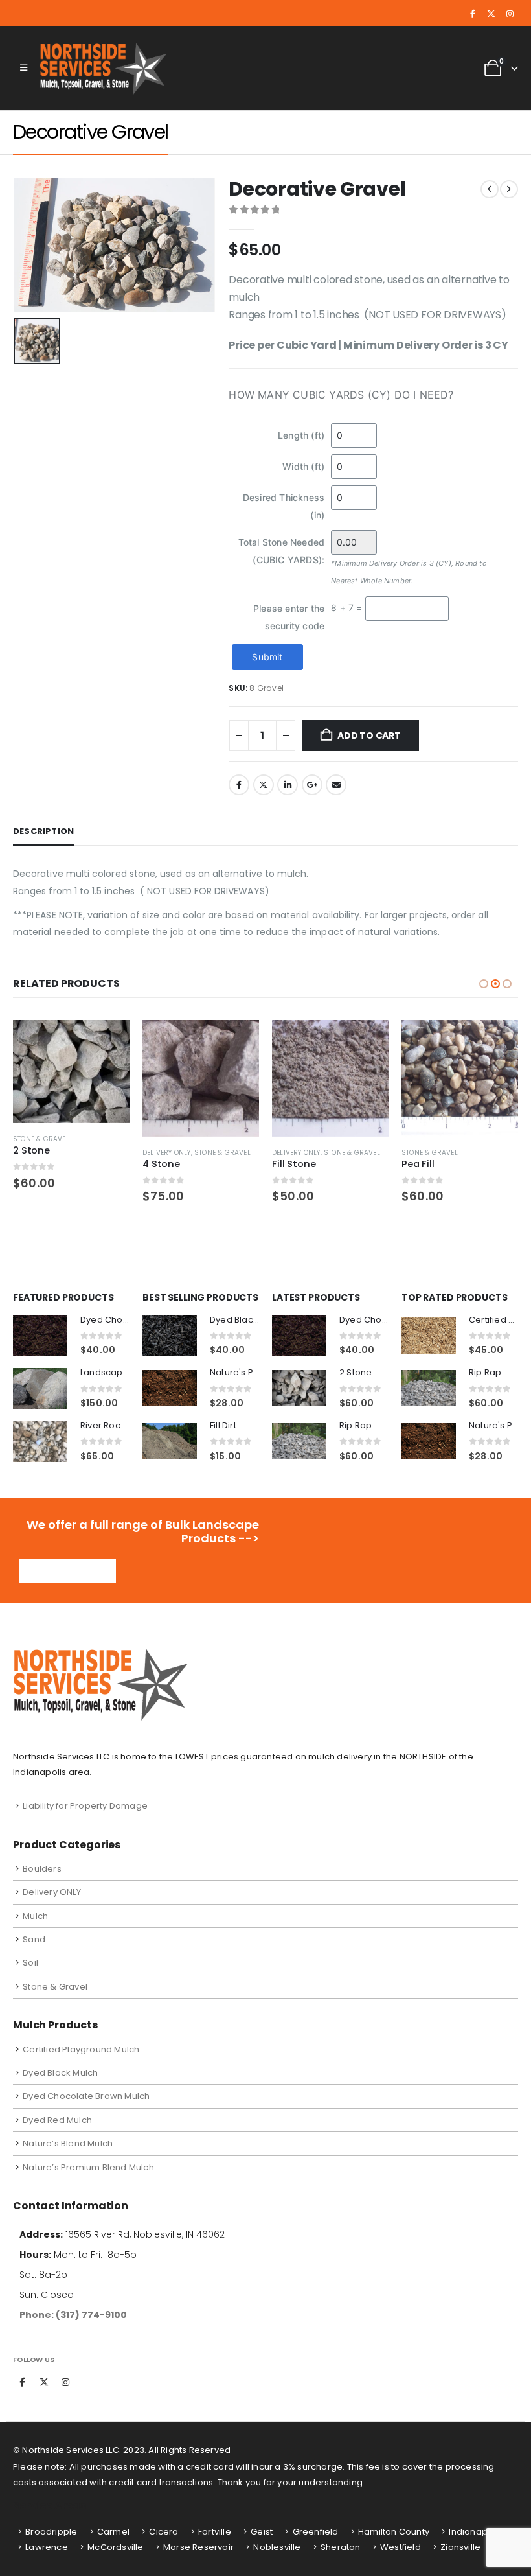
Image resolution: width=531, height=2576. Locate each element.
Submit (267, 657)
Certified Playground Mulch (81, 2049)
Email (336, 785)
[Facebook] (473, 14)
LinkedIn (288, 785)
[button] (24, 68)
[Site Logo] (105, 68)
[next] (509, 189)
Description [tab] (43, 831)
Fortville (215, 2532)
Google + (312, 785)
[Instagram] (510, 14)
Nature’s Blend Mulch (68, 2143)
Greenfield (316, 2532)
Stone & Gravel (41, 1139)
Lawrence (47, 2547)
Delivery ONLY (167, 1153)
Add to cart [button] (108, 1041)
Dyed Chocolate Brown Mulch (86, 2096)
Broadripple (51, 2532)
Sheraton (341, 2547)
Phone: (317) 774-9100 (73, 2315)
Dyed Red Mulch (57, 2120)
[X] (491, 14)
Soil (30, 1963)
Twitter (264, 785)
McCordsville (115, 2547)
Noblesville (277, 2547)
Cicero (164, 2532)
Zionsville (460, 2547)
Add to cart (369, 736)
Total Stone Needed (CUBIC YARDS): (282, 551)
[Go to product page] (71, 1072)
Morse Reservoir (198, 2547)
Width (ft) (303, 466)
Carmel (113, 2532)
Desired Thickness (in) (284, 506)
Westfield (401, 2547)
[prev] (490, 189)
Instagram (65, 2382)
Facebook (239, 785)
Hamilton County (394, 2532)
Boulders (42, 1869)
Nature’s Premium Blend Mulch (88, 2167)
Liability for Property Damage (85, 1806)
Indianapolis (475, 2532)
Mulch (35, 1916)
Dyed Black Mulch (60, 2073)
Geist (262, 2532)
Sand (34, 1939)
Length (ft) (301, 435)
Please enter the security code (289, 617)
